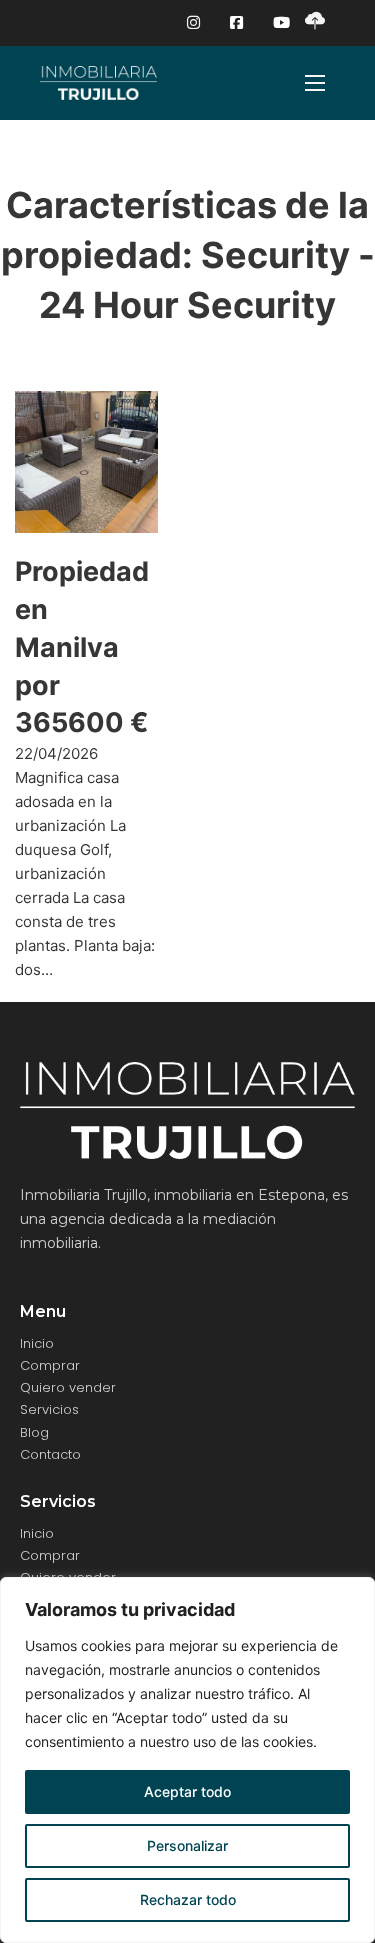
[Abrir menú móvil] (315, 83)
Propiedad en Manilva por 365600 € (82, 647)
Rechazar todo (188, 1899)
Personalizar (187, 1845)
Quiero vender (68, 1387)
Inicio (37, 1343)
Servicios (49, 1409)
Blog (34, 1432)
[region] (187, 1760)
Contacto (50, 1454)
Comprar (50, 1365)
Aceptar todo (187, 1791)
